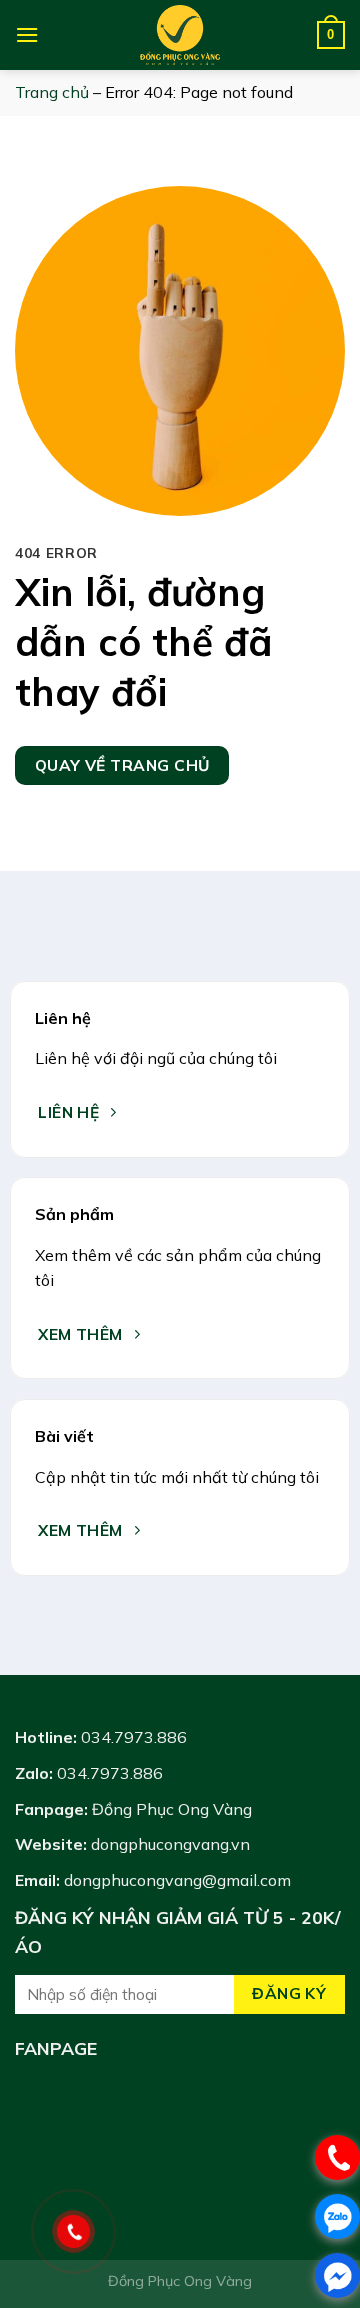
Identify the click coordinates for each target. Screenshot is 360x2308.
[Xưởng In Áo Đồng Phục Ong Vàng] (180, 35)
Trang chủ (52, 92)
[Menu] (27, 34)
